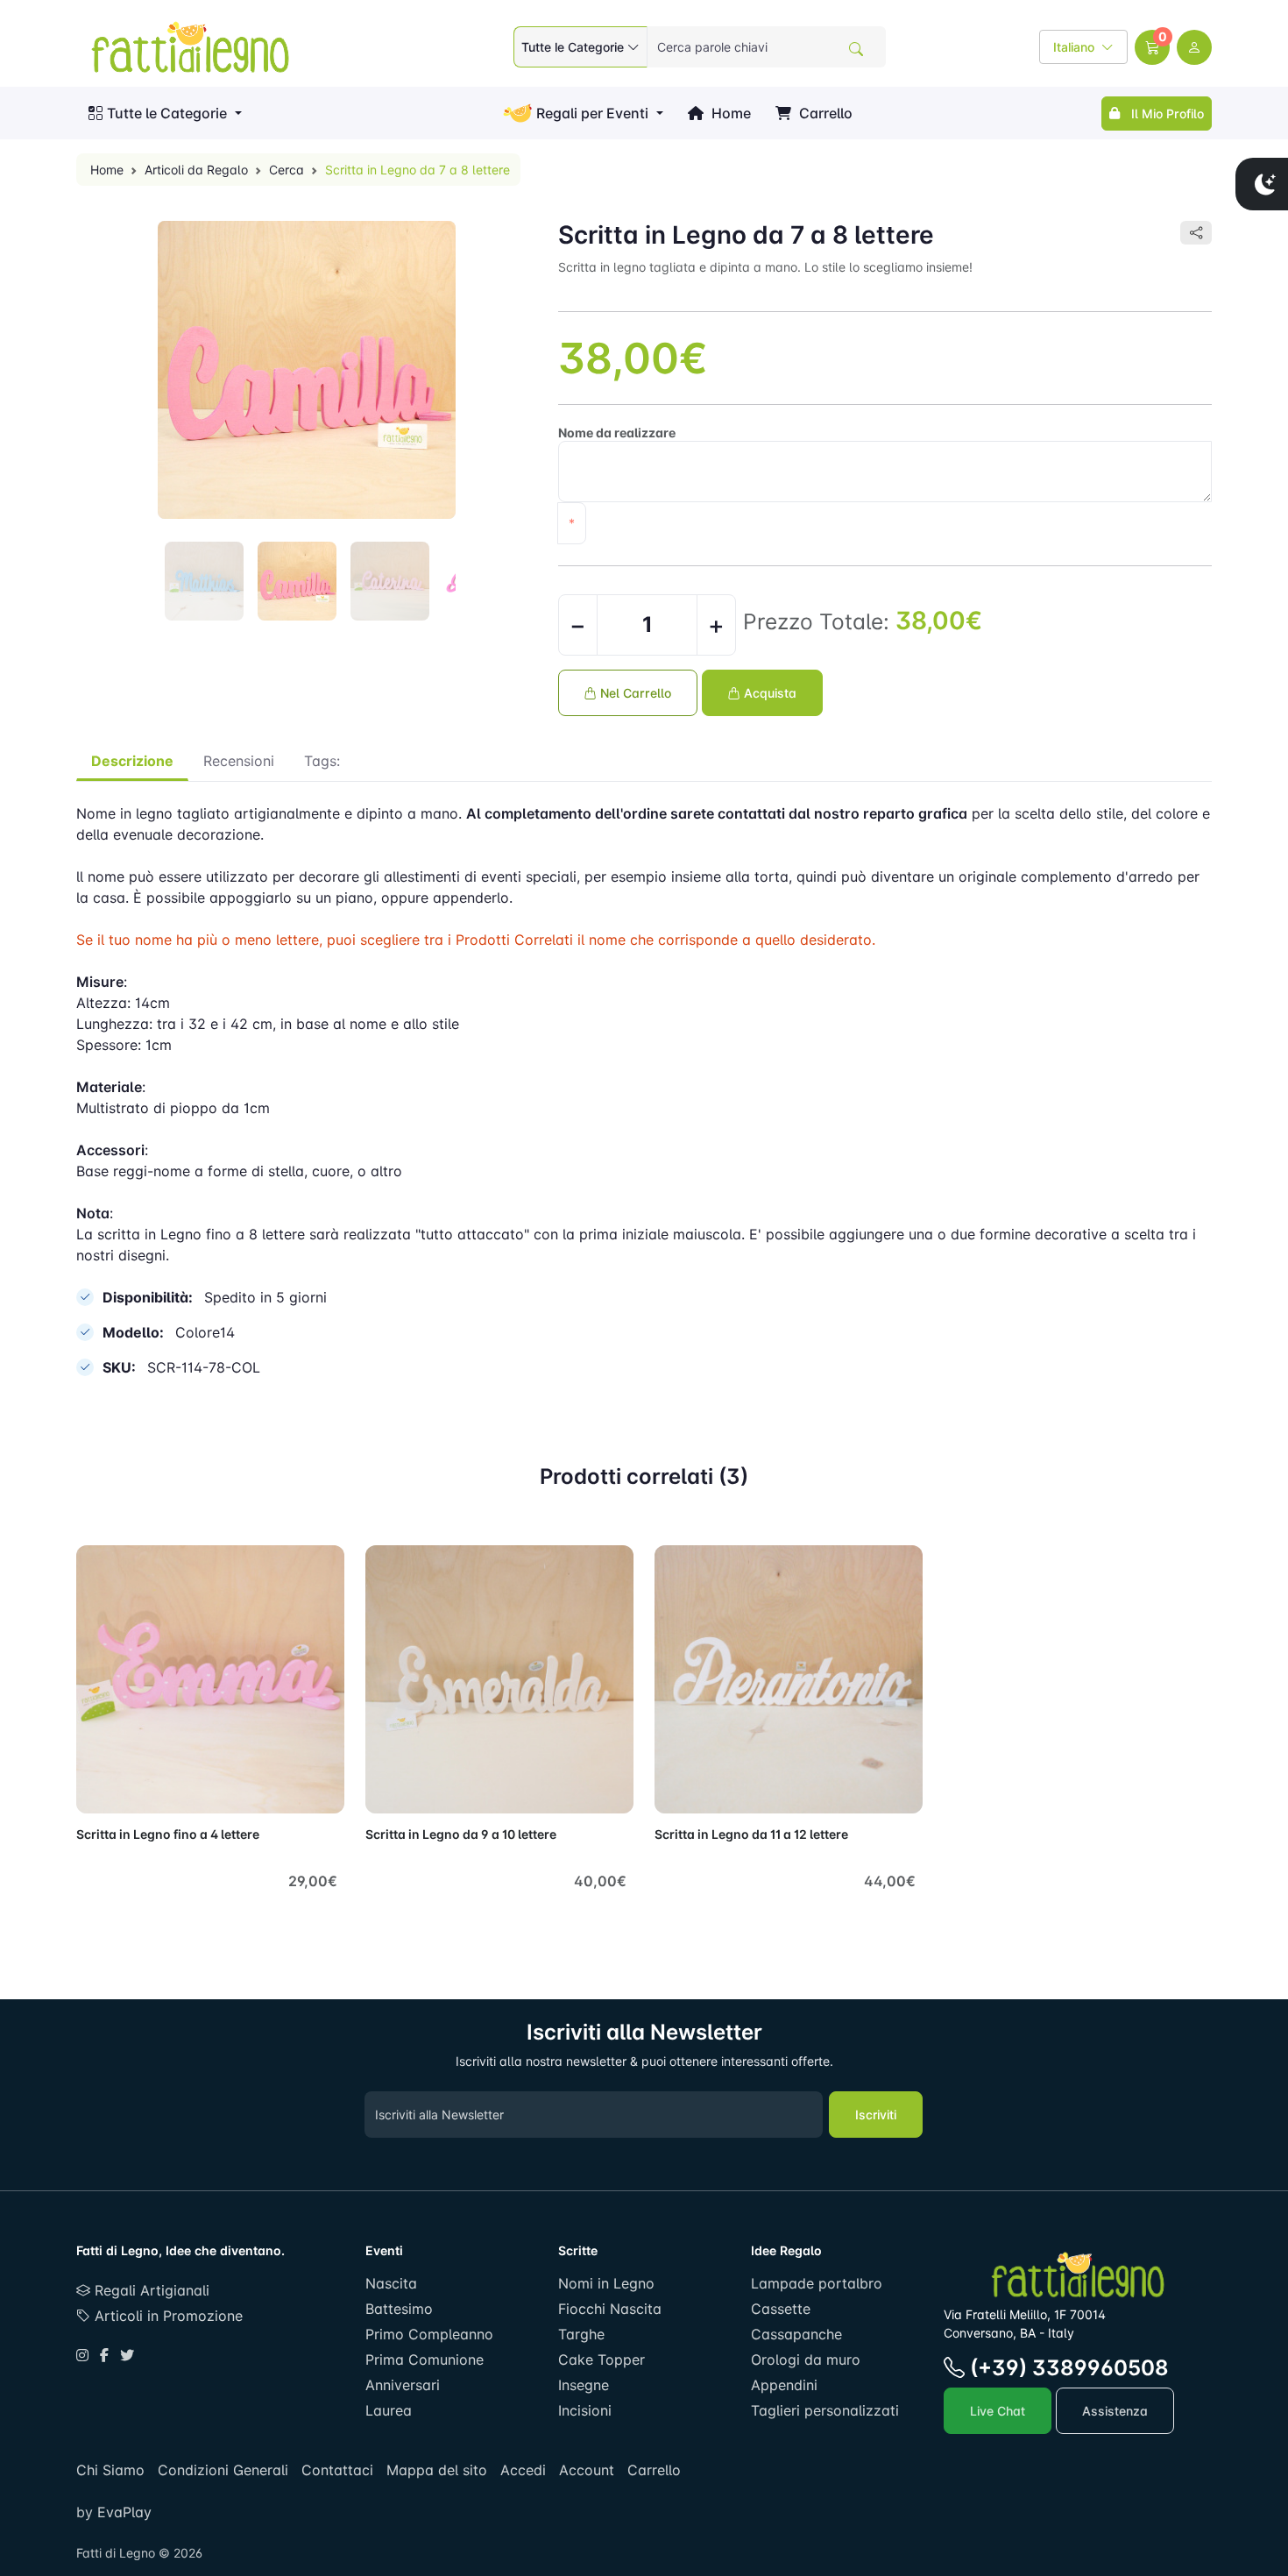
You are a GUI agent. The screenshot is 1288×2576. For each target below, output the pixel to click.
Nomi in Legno (606, 2283)
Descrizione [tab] (132, 761)
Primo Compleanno (429, 2334)
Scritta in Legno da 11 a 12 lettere (751, 1834)
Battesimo (399, 2309)
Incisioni (585, 2410)
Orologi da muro (806, 2360)
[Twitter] (127, 2355)
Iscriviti (876, 2115)
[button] (1152, 47)
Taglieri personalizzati (825, 2410)
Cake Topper (602, 2360)
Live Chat (998, 2411)
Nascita (391, 2283)
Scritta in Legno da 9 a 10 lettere (461, 1834)
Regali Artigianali (150, 2290)
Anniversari (403, 2385)
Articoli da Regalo (196, 170)
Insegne (584, 2385)
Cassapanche (796, 2334)
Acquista (768, 693)
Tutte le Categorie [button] (167, 113)
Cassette (781, 2309)
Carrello (824, 113)
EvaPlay (122, 2512)
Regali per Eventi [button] (592, 113)
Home (729, 113)
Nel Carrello (634, 693)
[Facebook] (104, 2355)
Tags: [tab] (322, 761)
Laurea (389, 2410)
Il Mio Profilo (1164, 114)
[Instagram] (82, 2355)
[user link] (1194, 47)
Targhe (581, 2334)
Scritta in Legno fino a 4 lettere (168, 1834)
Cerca (287, 170)
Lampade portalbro (817, 2283)
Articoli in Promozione (166, 2316)
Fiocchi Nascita (610, 2309)
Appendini (784, 2385)
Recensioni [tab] (239, 761)
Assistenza (1115, 2411)
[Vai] (856, 49)
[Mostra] (96, 1790)
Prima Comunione (425, 2360)
